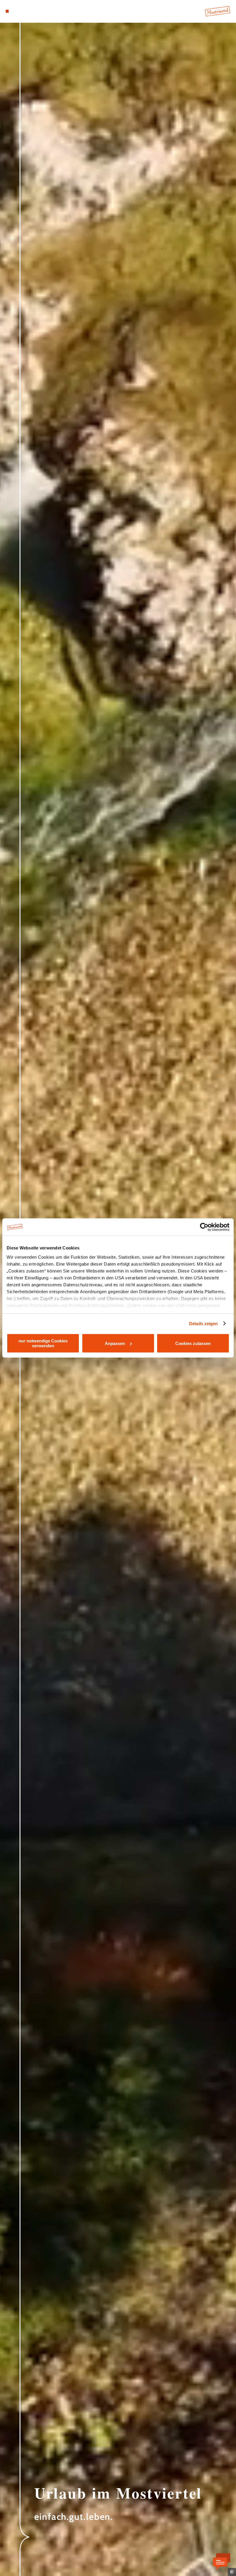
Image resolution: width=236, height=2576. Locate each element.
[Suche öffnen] (29, 11)
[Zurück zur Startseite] (218, 11)
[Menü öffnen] (7, 11)
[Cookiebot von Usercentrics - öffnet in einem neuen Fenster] (204, 1227)
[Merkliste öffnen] (24, 11)
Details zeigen (203, 1324)
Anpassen (115, 1343)
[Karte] (18, 11)
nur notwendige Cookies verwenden (43, 1343)
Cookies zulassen (193, 1343)
